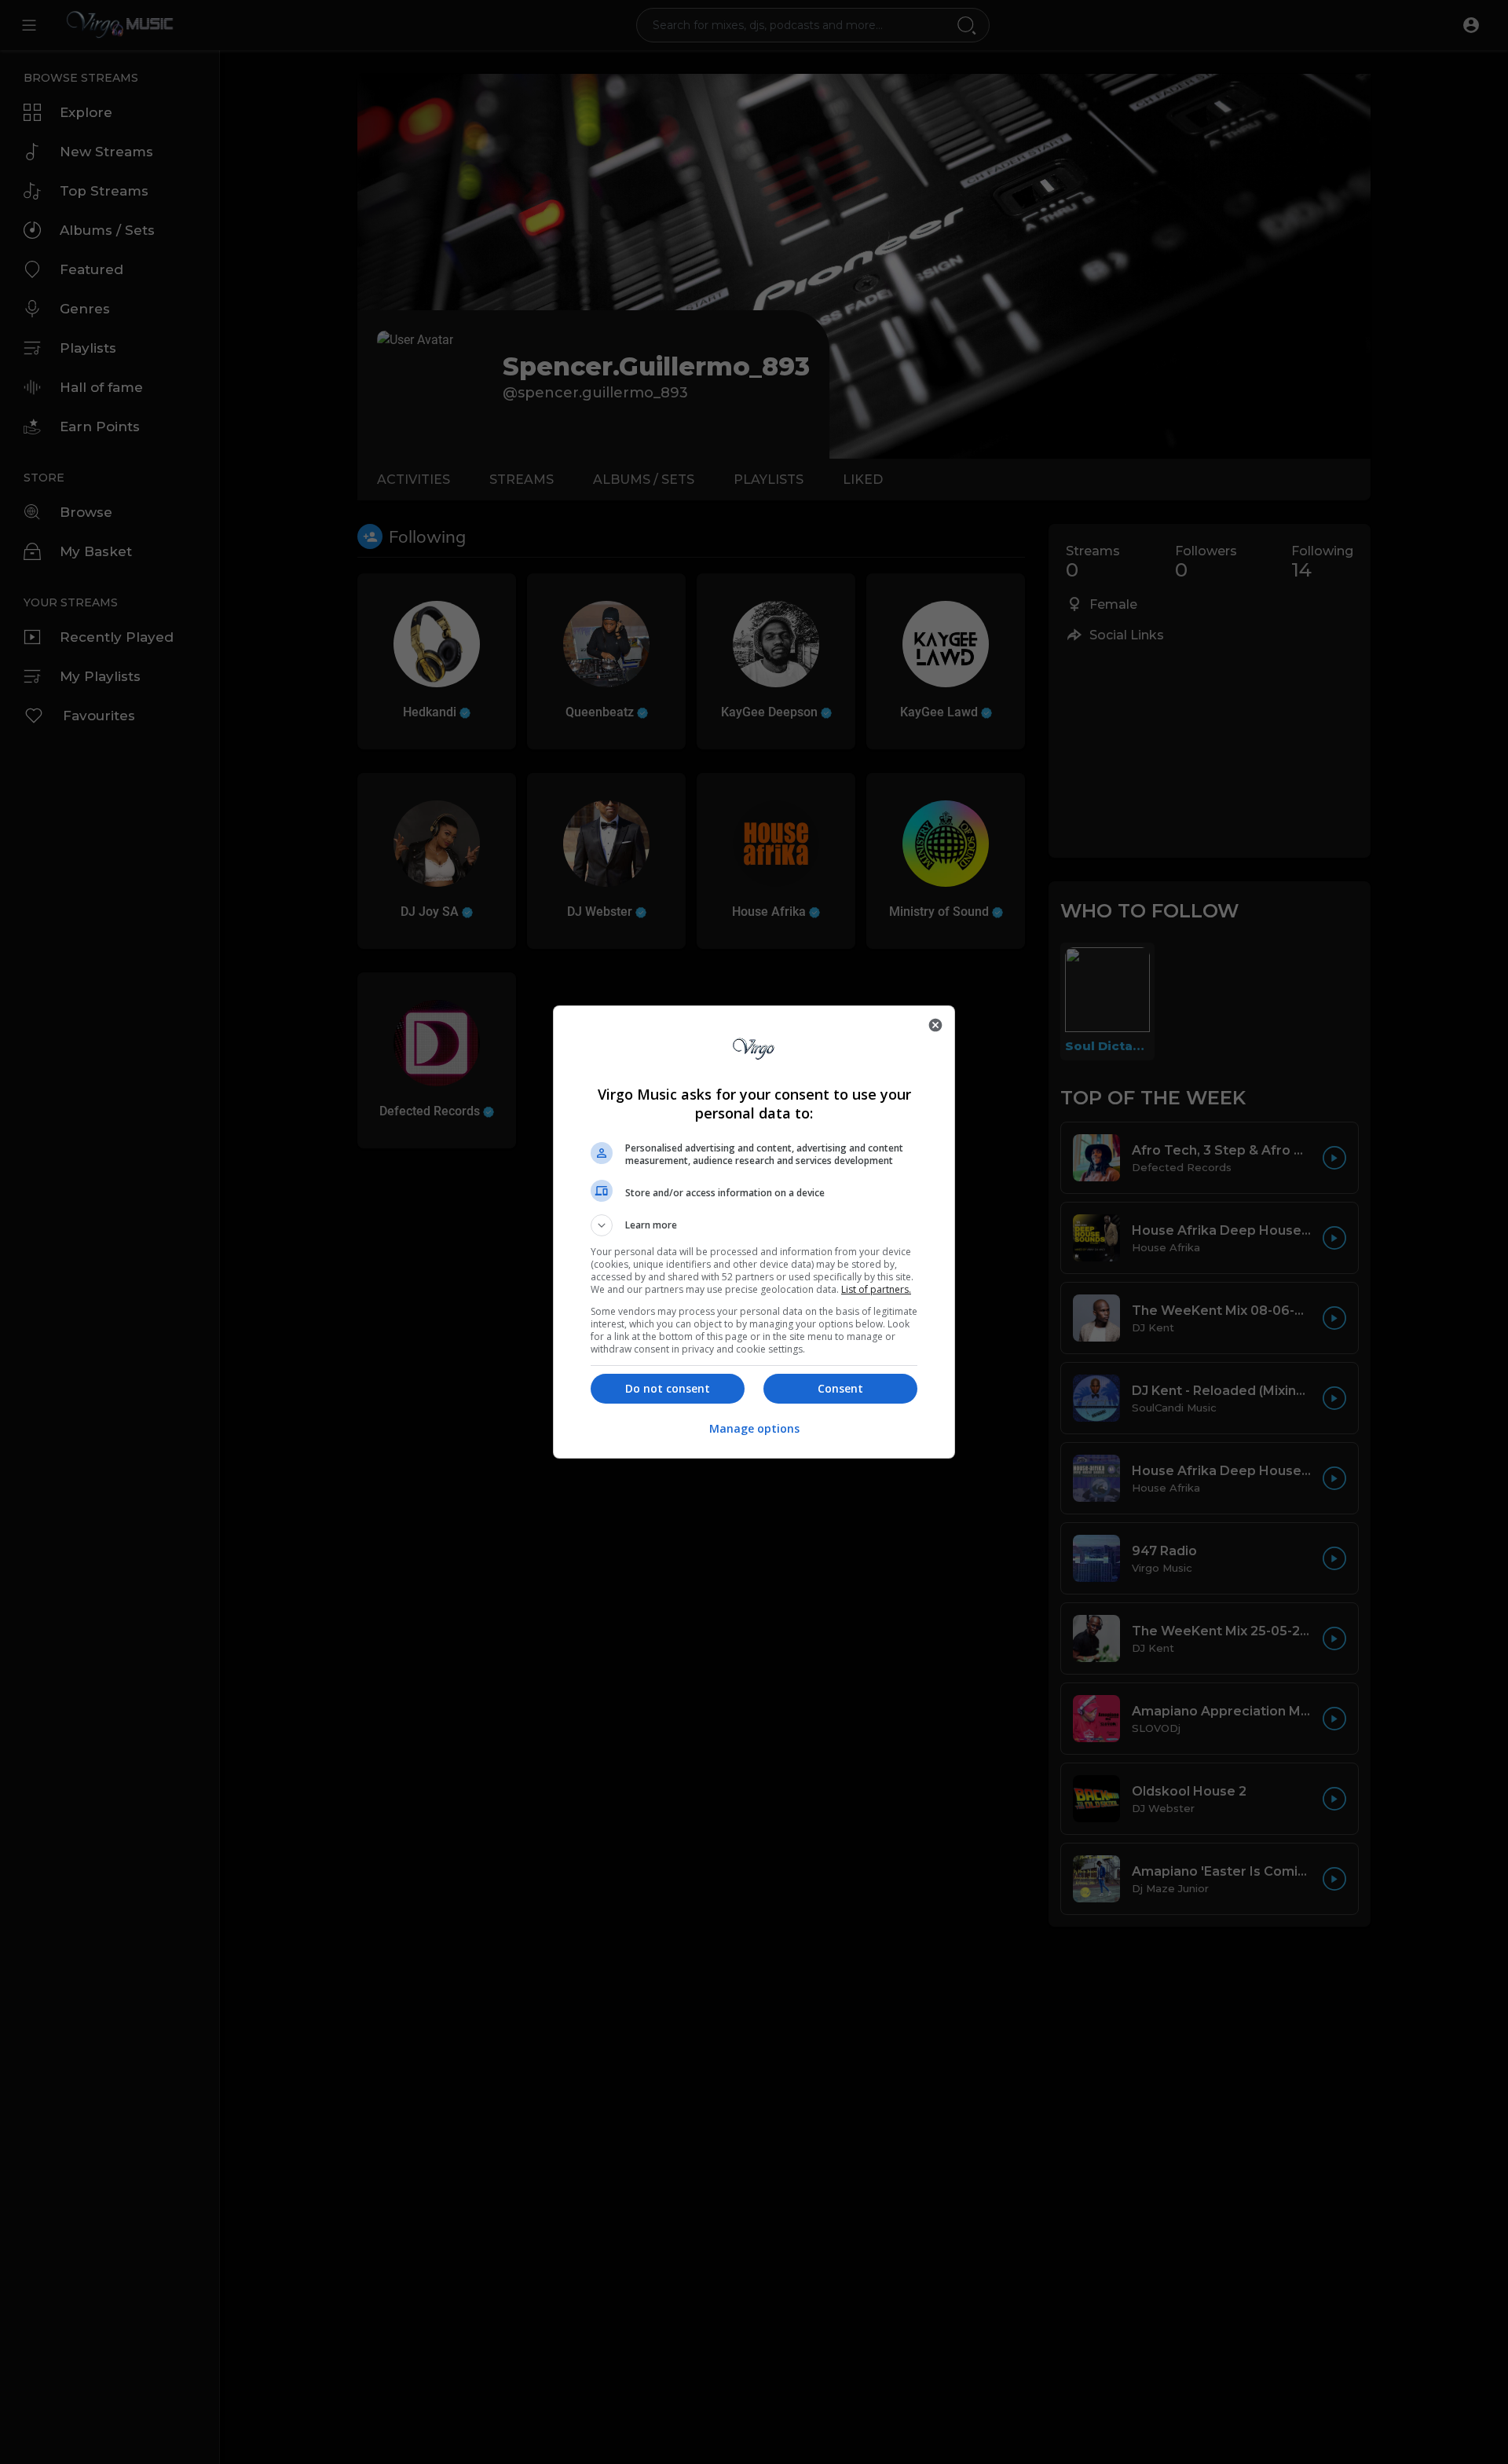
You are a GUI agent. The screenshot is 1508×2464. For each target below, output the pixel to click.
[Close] (935, 1025)
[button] (754, 1225)
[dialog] (754, 1232)
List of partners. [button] (876, 1289)
